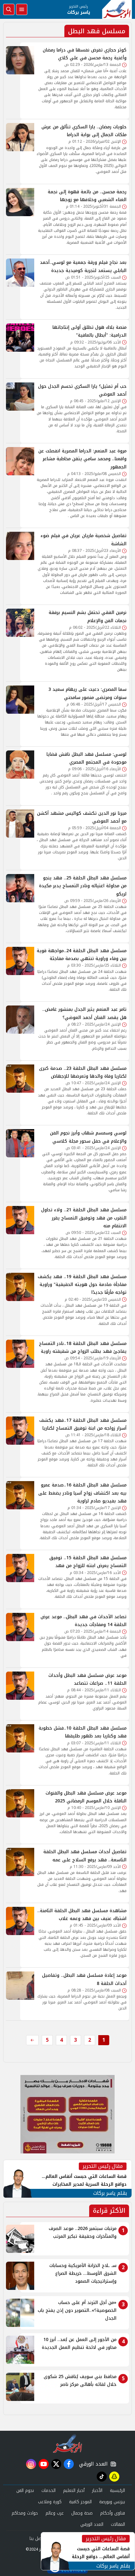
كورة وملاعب (50, 2502)
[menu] (22, 9)
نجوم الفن (25, 2491)
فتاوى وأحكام (113, 2513)
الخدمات (49, 2491)
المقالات (118, 2524)
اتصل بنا (37, 2539)
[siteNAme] (117, 9)
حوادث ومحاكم (25, 2513)
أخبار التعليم (74, 2491)
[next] (32, 2040)
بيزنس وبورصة (112, 2502)
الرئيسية (117, 2491)
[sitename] (68, 2443)
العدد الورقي (92, 2464)
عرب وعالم (55, 2513)
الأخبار (97, 2491)
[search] (9, 9)
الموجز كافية (80, 2502)
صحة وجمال (82, 2513)
